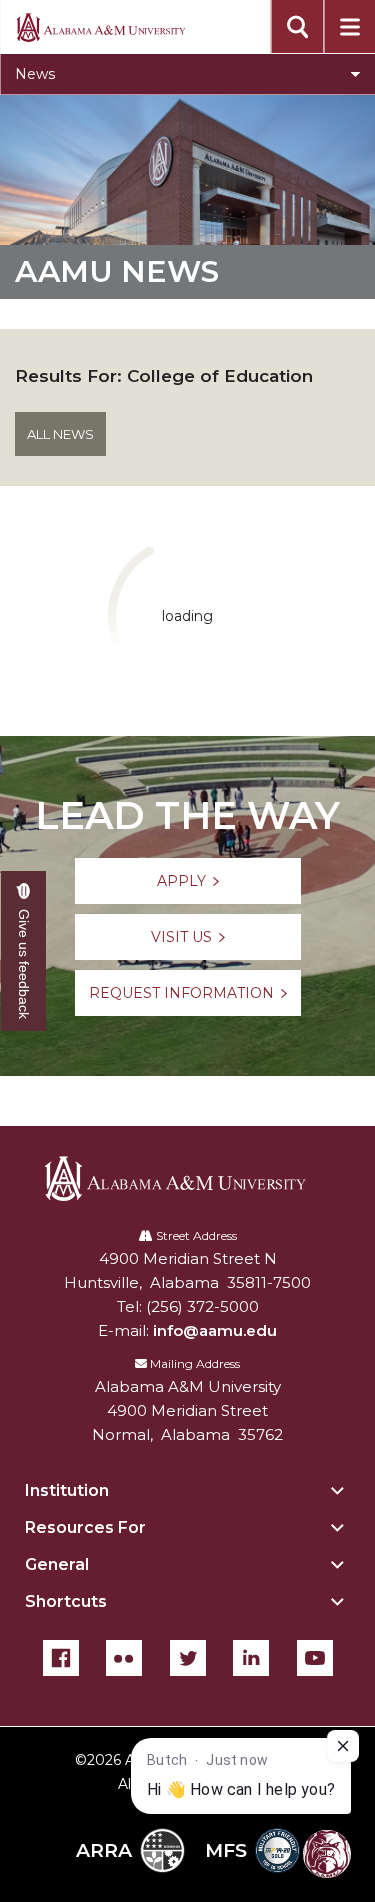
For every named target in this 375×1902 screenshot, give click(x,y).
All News (60, 434)
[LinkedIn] (251, 1658)
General (57, 1564)
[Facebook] (61, 1658)
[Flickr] (124, 1658)
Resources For (85, 1527)
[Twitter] (188, 1658)
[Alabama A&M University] (187, 1178)
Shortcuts (66, 1601)
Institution (67, 1490)
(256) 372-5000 (202, 1306)
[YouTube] (315, 1658)
